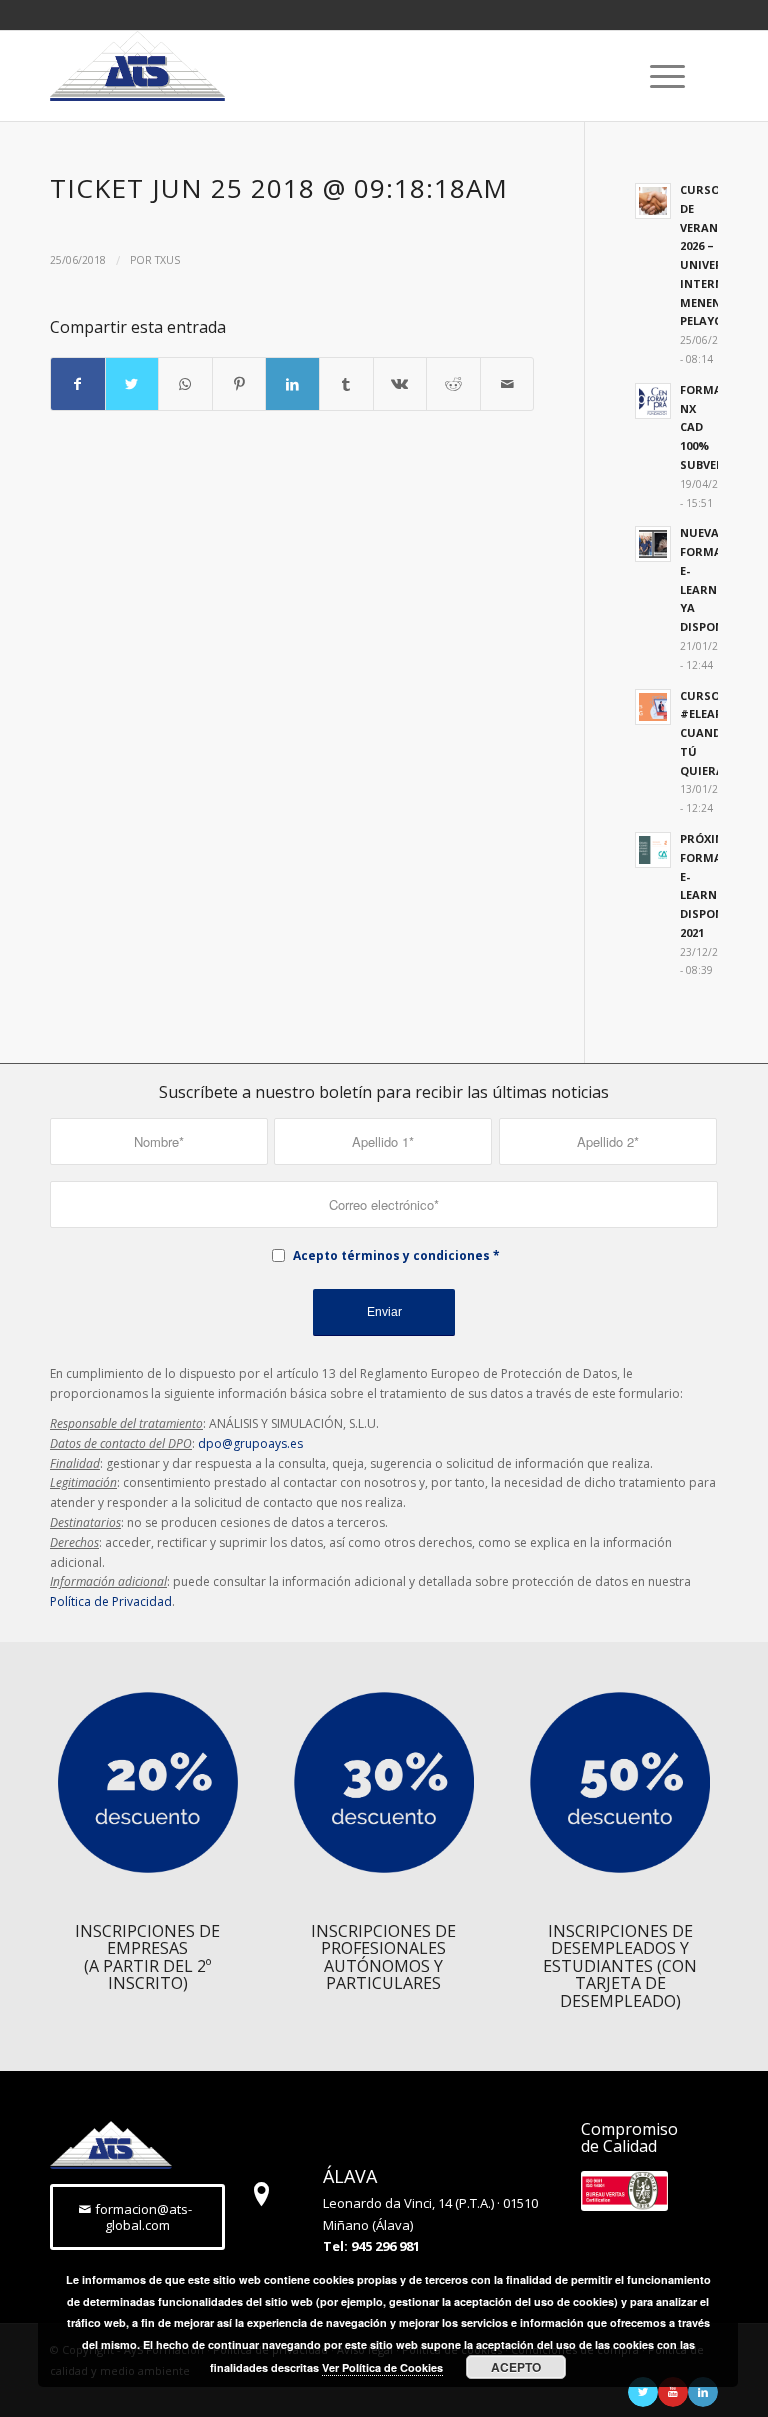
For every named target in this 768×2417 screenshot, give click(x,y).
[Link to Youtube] (673, 2392)
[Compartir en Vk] (400, 384)
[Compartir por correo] (507, 384)
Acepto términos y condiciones (391, 1255)
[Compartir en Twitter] (132, 384)
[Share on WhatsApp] (185, 384)
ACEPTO (516, 2367)
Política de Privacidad (111, 1601)
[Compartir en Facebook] (78, 384)
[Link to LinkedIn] (703, 2392)
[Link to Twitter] (643, 2392)
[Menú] (657, 76)
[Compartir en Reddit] (453, 384)
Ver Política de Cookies (382, 2367)
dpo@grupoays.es (250, 1443)
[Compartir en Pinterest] (239, 384)
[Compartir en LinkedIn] (292, 384)
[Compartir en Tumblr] (346, 384)
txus (167, 260)
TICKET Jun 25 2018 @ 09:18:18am (279, 188)
